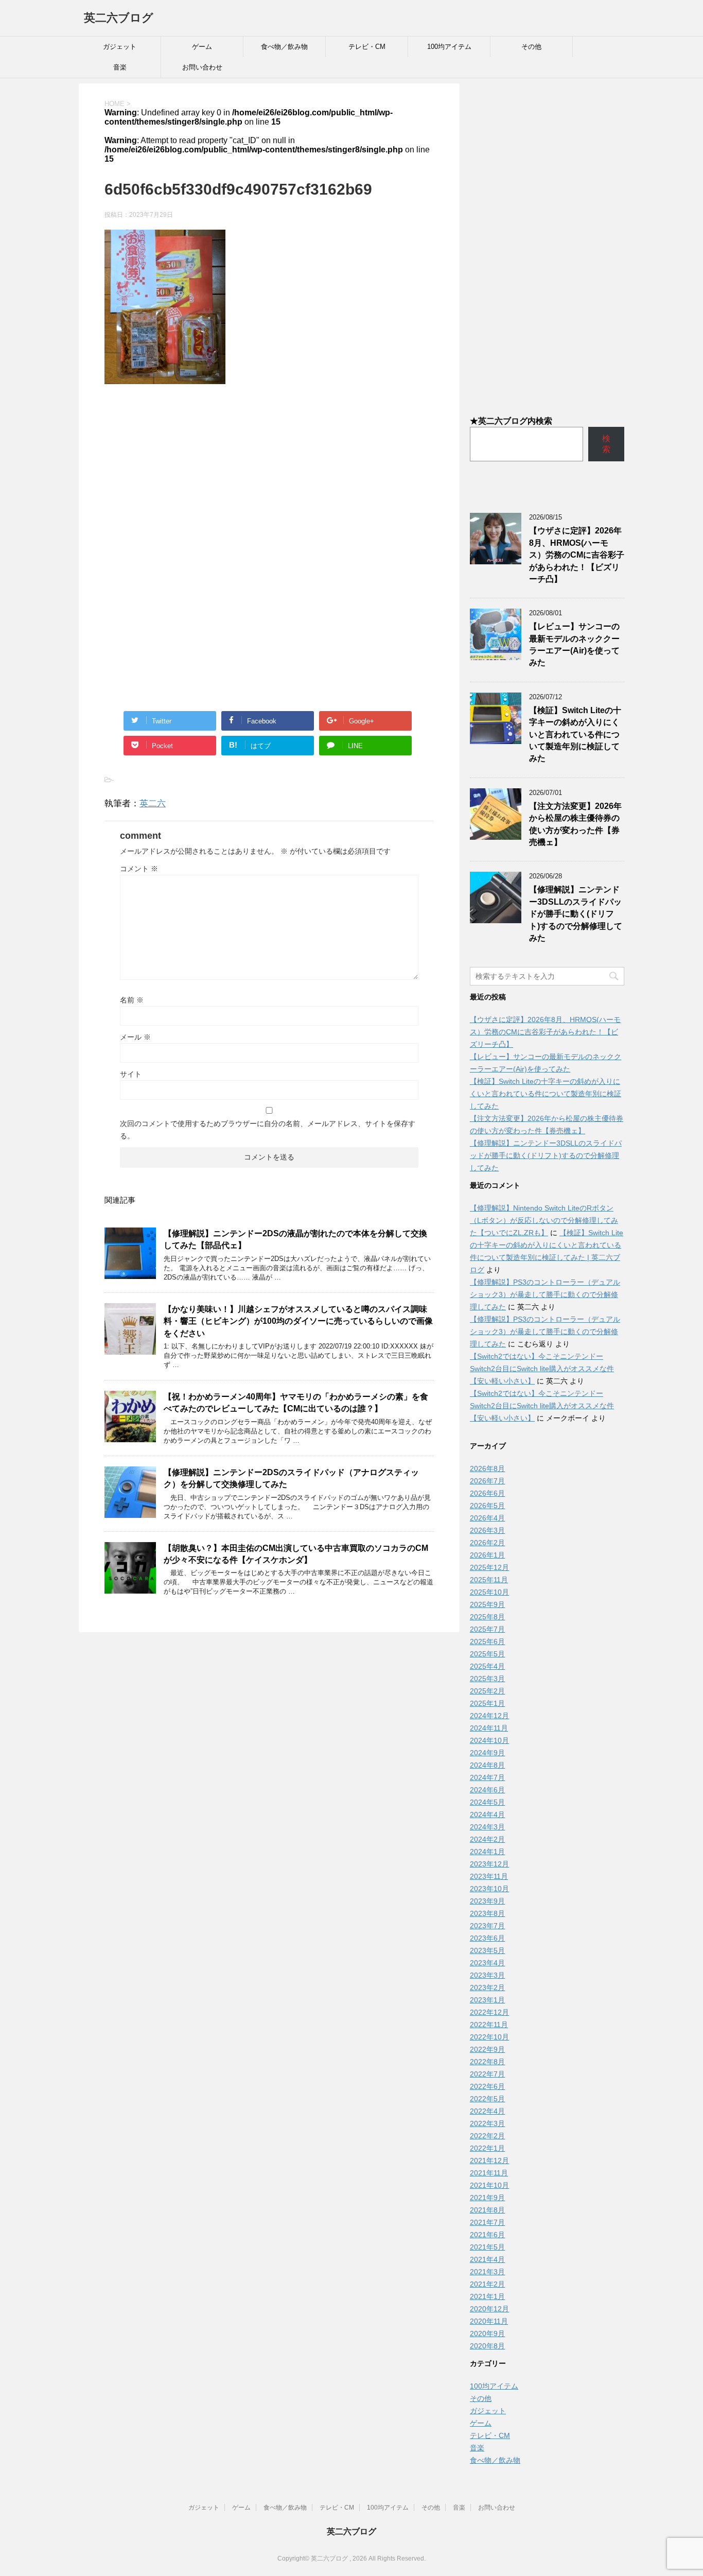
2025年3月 (487, 1679)
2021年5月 (487, 2247)
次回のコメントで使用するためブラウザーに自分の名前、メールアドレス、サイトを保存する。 (268, 1130)
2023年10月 (489, 1889)
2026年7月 (487, 1481)
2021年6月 (487, 2235)
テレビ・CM (367, 47)
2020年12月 (489, 2309)
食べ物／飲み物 (284, 47)
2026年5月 (487, 1506)
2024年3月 (487, 1827)
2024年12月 (489, 1716)
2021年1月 (487, 2296)
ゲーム (202, 47)
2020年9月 (487, 2333)
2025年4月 (487, 1666)
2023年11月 (489, 1876)
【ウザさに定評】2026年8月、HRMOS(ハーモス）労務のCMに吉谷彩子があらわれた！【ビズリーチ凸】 (577, 555)
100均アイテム (449, 47)
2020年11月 (489, 2321)
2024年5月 (487, 1802)
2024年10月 (489, 1740)
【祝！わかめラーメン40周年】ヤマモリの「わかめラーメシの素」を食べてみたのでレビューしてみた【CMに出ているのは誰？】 (296, 1403)
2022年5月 (487, 2099)
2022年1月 (487, 2148)
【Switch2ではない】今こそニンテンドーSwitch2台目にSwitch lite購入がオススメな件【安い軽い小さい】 (542, 1369)
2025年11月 (489, 1580)
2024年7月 (487, 1777)
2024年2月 (487, 1839)
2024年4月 (487, 1814)
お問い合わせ (202, 67)
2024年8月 (487, 1765)
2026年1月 (487, 1555)
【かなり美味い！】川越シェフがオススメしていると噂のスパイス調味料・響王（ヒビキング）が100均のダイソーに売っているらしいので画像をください (298, 1321)
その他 (531, 47)
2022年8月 (487, 2062)
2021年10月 (489, 2185)
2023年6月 (487, 1938)
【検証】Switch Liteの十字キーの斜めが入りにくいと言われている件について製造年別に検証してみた (575, 734)
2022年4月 (487, 2111)
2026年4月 (487, 1518)
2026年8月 (487, 1468)
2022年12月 (489, 2012)
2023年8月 (487, 1913)
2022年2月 (487, 2136)
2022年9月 (487, 2049)
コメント (139, 869)
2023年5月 (487, 1950)
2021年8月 (487, 2210)
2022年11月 (489, 2025)
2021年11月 (489, 2173)
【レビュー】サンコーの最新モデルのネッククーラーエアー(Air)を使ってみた (574, 644)
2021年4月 (487, 2259)
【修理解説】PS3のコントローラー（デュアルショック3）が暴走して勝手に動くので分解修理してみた (545, 1294)
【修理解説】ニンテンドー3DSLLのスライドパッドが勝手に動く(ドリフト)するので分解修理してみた (576, 914)
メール (135, 1037)
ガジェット (120, 47)
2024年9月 (487, 1753)
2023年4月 (487, 1963)
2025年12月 (489, 1567)
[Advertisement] (269, 477)
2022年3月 (487, 2123)
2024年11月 (489, 1728)
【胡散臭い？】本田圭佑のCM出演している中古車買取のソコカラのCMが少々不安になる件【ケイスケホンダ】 (296, 1554)
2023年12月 (489, 1864)
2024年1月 (487, 1852)
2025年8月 (487, 1617)
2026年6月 (487, 1493)
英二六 (153, 803)
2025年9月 (487, 1604)
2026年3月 (487, 1530)
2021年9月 (487, 2198)
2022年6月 (487, 2086)
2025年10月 (489, 1592)
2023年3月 (487, 1975)
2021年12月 (489, 2160)
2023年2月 (487, 1987)
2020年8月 (487, 2346)
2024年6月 (487, 1790)
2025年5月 (487, 1654)
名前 (132, 1000)
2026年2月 (487, 1543)
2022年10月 (489, 2037)
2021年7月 (487, 2222)
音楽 (120, 67)
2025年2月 (487, 1691)
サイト (131, 1074)
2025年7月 (487, 1629)
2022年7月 (487, 2074)
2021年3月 (487, 2272)
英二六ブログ (119, 18)
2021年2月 (487, 2284)
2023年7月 (487, 1926)
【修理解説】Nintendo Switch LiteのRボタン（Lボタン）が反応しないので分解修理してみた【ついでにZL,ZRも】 (544, 1220)
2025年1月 (487, 1703)
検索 (606, 444)
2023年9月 (487, 1901)
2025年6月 (487, 1641)
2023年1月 (487, 2000)
